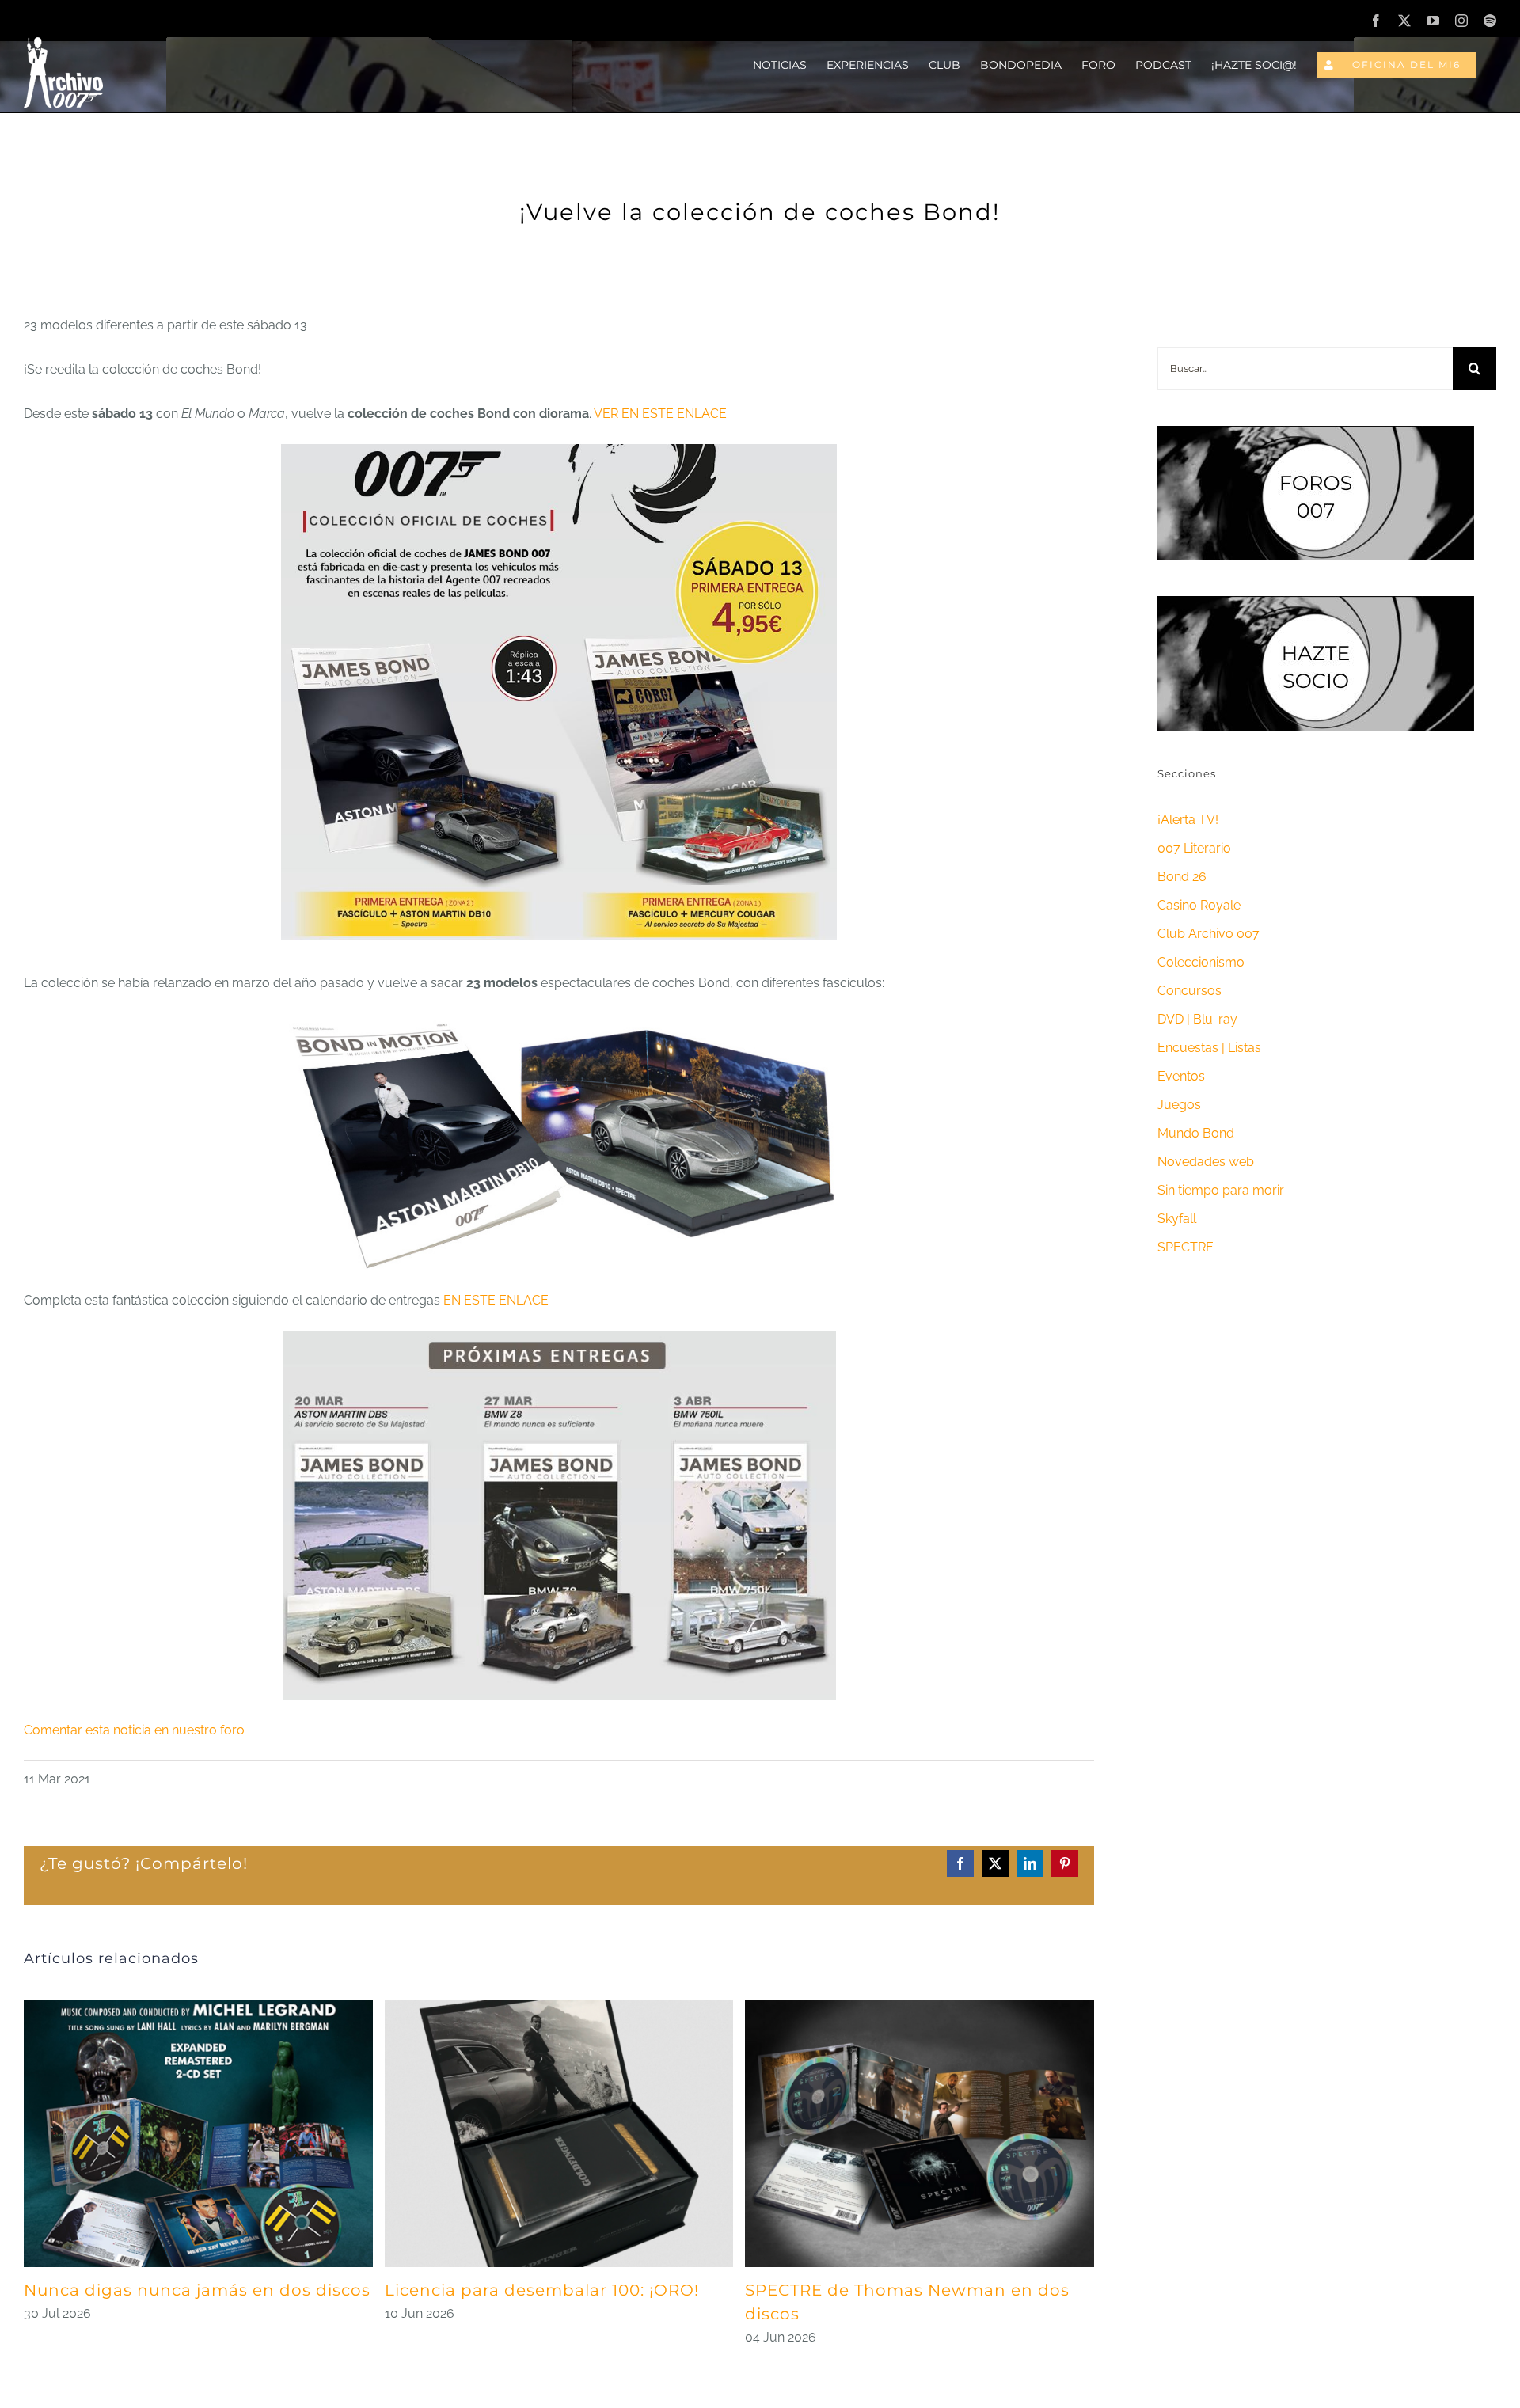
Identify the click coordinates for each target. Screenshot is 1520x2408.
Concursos (1189, 991)
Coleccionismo (1201, 962)
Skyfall (1177, 1219)
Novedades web (1206, 1162)
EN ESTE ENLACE (496, 1300)
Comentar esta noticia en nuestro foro (134, 1730)
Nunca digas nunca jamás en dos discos (197, 2290)
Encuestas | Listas (1209, 1048)
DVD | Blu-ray (1197, 1019)
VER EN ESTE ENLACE (660, 414)
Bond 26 (1182, 877)
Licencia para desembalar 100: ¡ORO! (542, 2290)
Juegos (1179, 1105)
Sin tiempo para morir (1221, 1190)
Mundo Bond (1196, 1133)
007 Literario (1194, 848)
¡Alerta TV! (1188, 820)
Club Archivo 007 (1208, 934)
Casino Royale (1199, 905)
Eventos (1181, 1076)
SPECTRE (1186, 1247)
